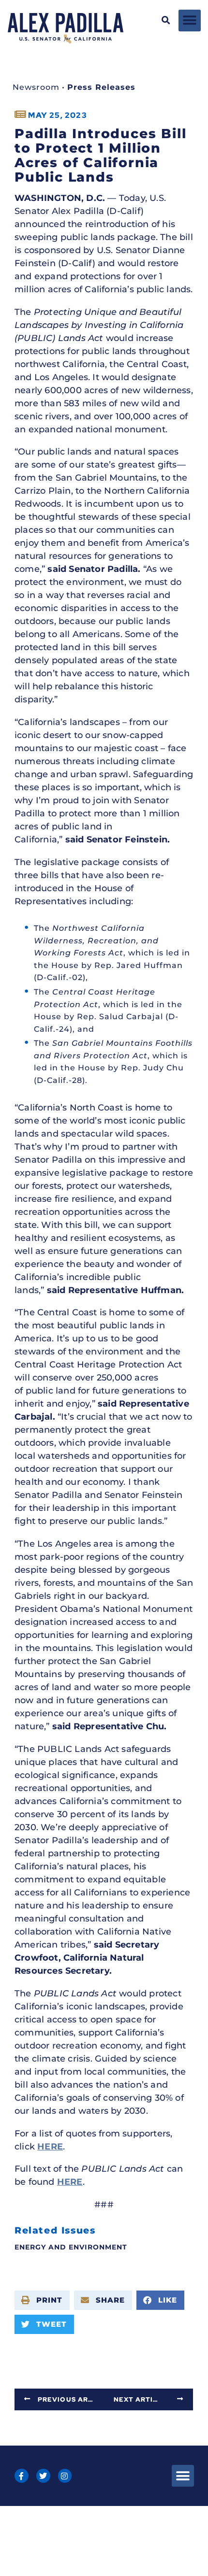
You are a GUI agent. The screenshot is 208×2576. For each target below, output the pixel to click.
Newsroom (36, 87)
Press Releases (101, 87)
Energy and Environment (71, 2247)
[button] (166, 21)
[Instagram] (65, 2476)
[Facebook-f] (22, 2476)
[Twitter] (43, 2476)
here (50, 2147)
